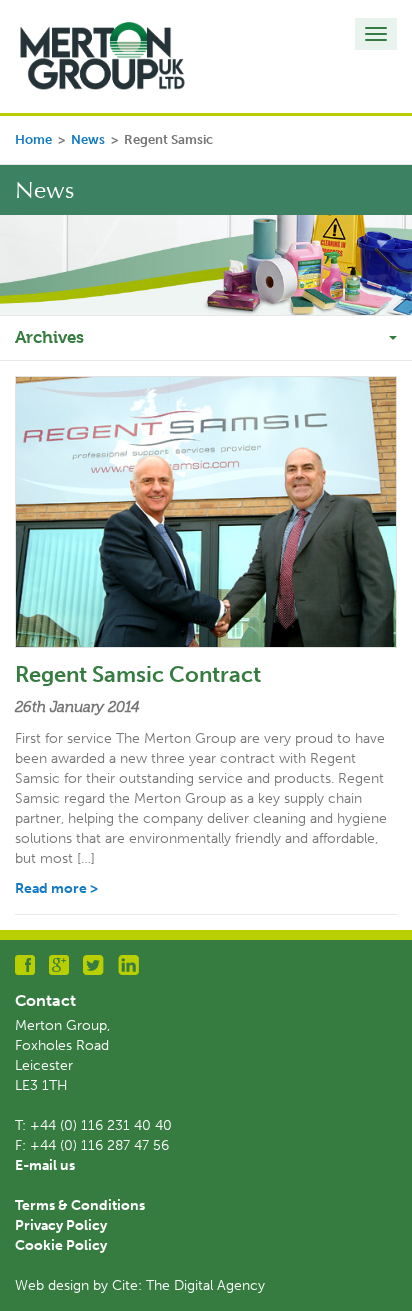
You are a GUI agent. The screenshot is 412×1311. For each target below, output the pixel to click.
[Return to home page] (102, 55)
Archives (49, 337)
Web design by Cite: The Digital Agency (140, 1285)
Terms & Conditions (80, 1205)
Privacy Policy (61, 1225)
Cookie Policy (61, 1245)
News (88, 139)
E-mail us (45, 1165)
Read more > (56, 888)
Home (33, 139)
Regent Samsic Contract (138, 674)
